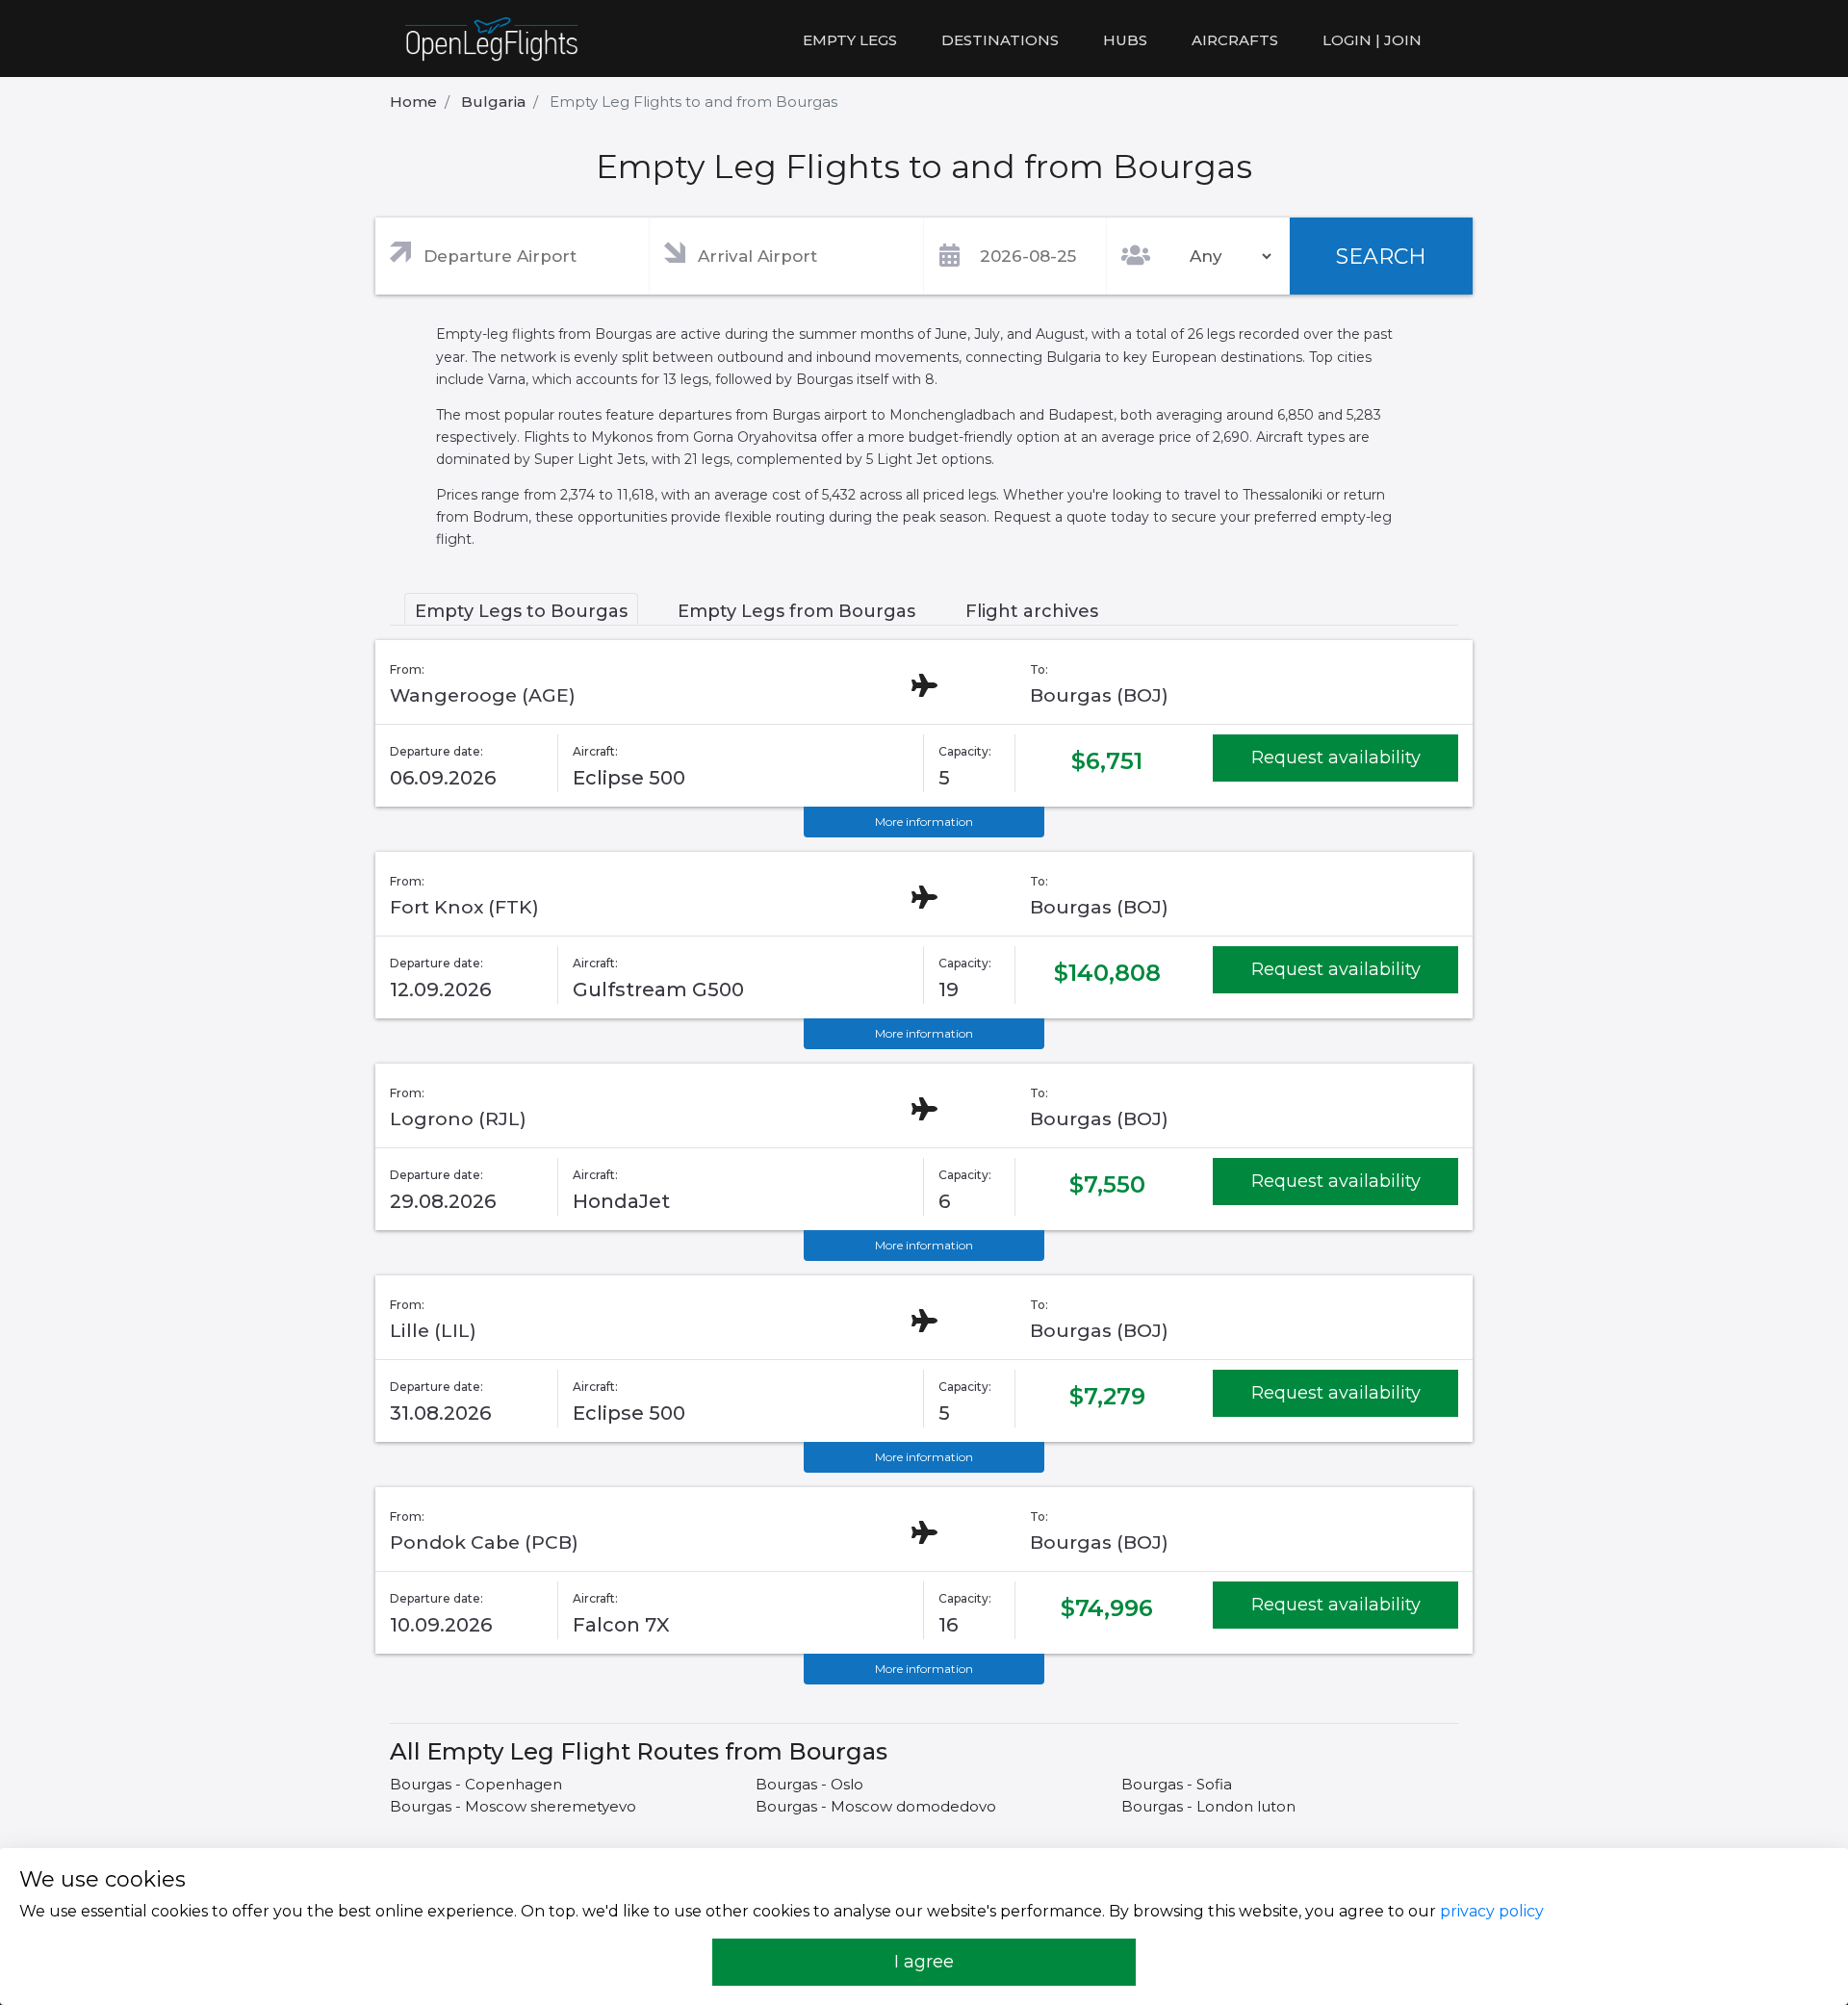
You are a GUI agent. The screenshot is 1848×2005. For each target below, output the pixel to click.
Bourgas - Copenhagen (476, 1784)
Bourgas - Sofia (1177, 1784)
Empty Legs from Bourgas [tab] (796, 611)
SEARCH (1381, 257)
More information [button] (924, 822)
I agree (924, 1962)
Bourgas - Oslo (809, 1784)
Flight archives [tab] (1032, 611)
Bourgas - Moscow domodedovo (876, 1806)
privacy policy (1492, 1911)
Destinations (1000, 40)
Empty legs (850, 40)
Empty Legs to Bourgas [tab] (521, 611)
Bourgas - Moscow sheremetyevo (513, 1806)
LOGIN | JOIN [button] (1372, 40)
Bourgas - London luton (1208, 1806)
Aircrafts (1235, 40)
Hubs (1125, 40)
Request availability (1336, 758)
